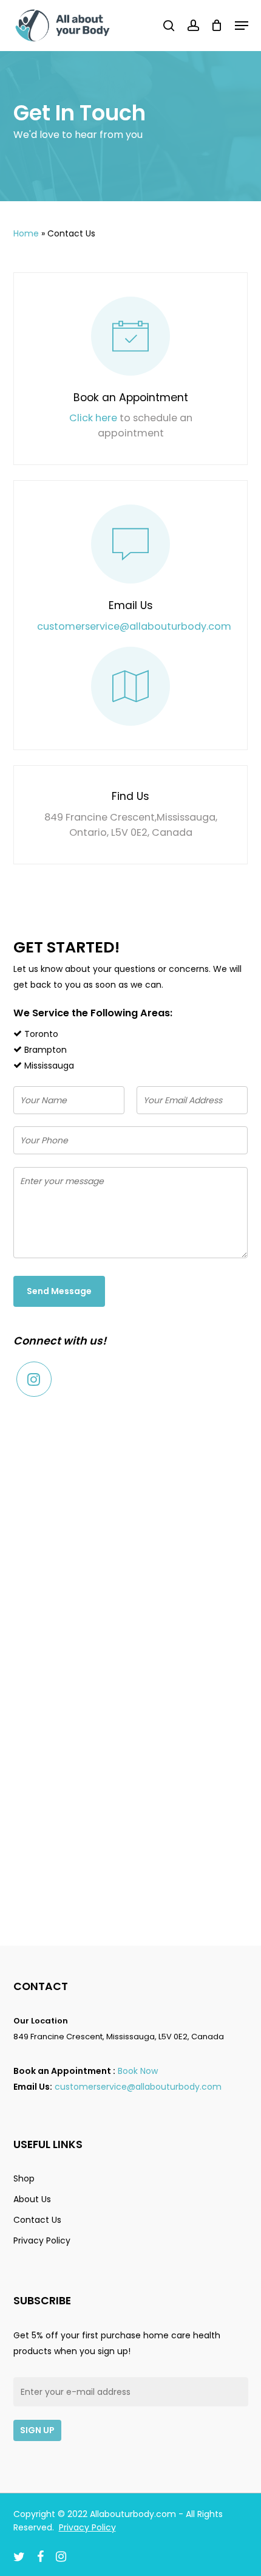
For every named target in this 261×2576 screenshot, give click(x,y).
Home (26, 233)
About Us (32, 2199)
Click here (93, 418)
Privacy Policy (42, 2240)
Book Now (138, 2071)
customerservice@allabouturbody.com (134, 626)
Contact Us (37, 2220)
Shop (24, 2178)
